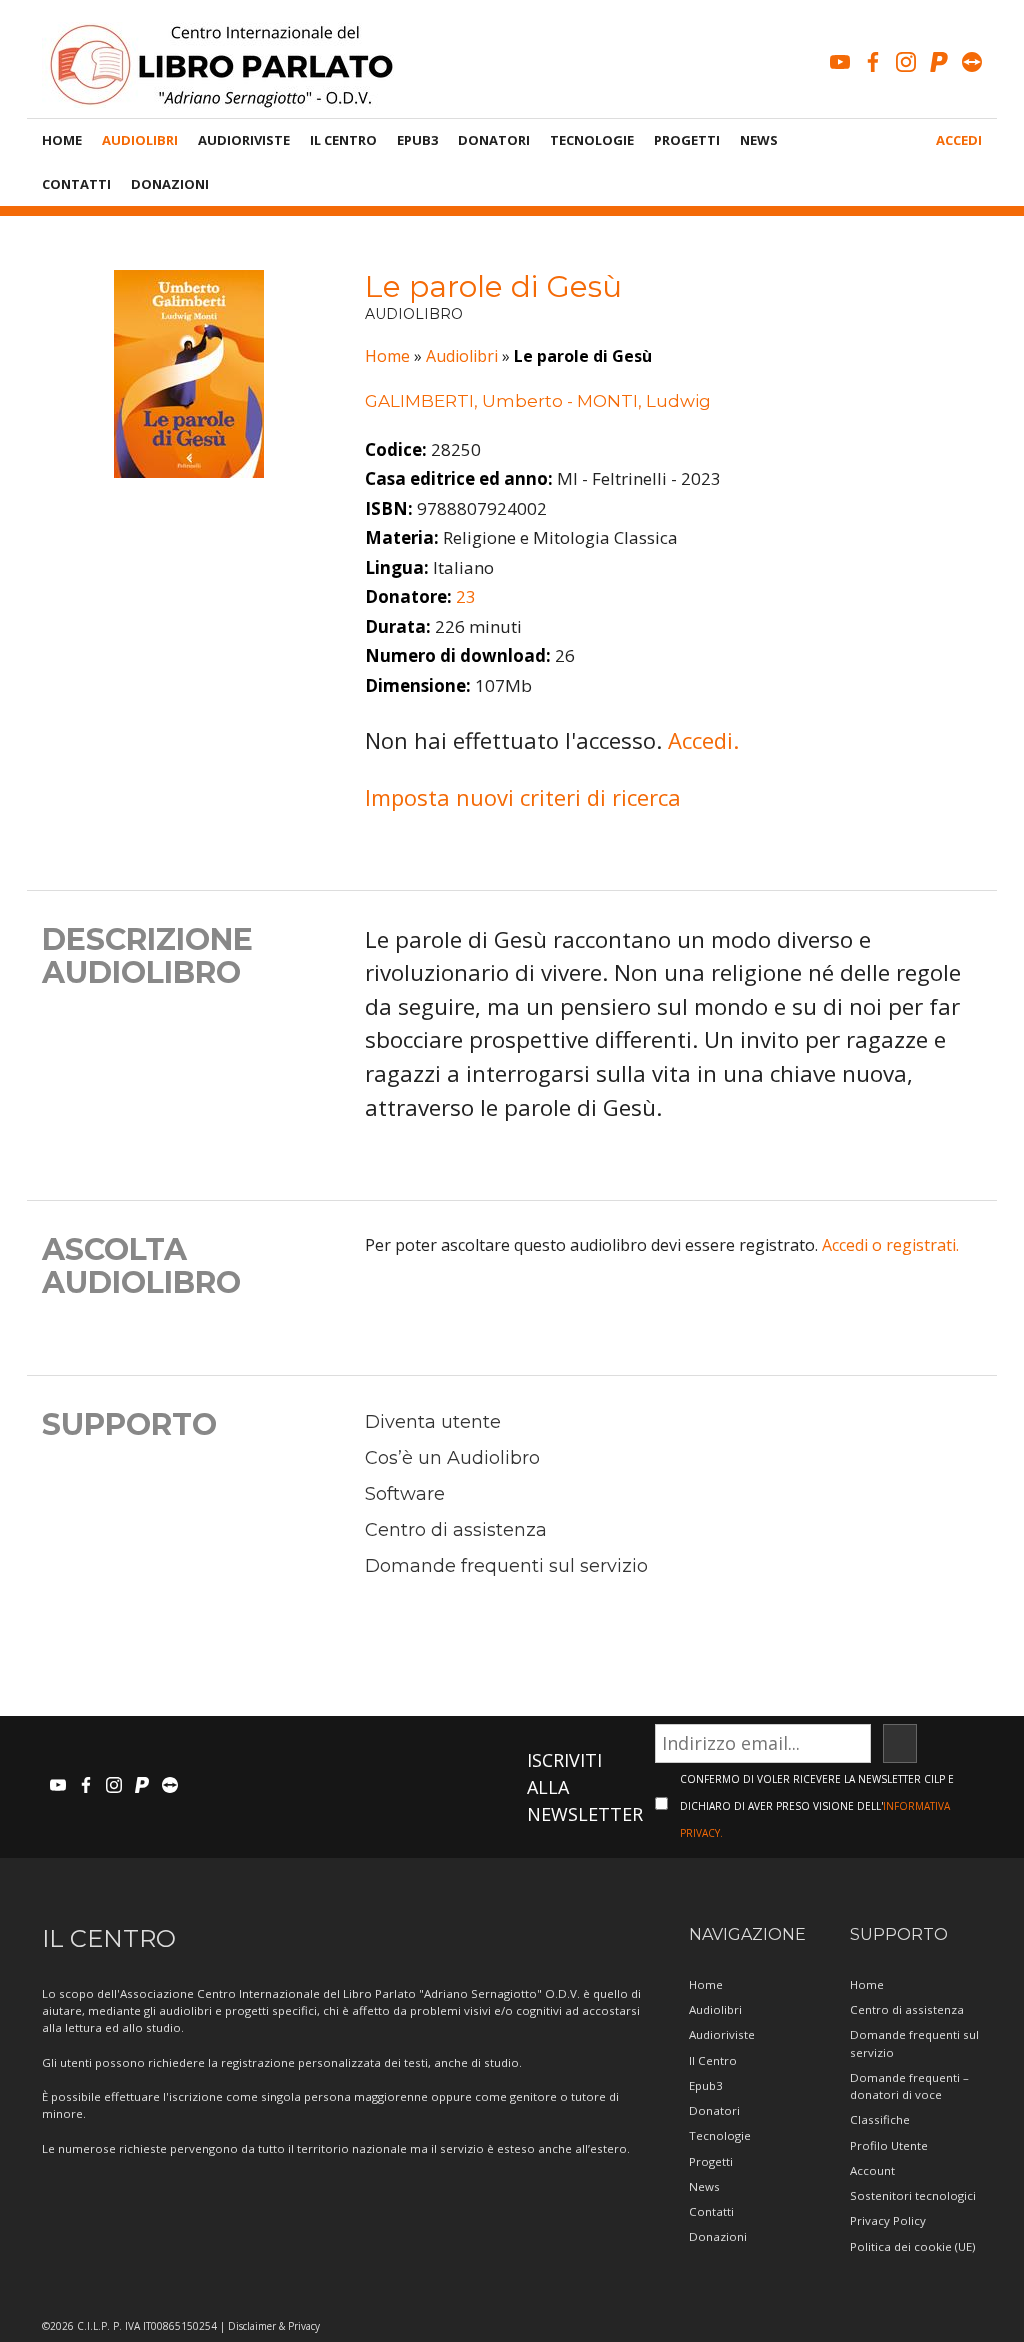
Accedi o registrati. (890, 1245)
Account (872, 2170)
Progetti (687, 140)
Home (62, 140)
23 (466, 596)
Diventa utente (433, 1422)
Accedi (959, 140)
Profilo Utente (889, 2145)
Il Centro (343, 140)
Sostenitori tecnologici (913, 2195)
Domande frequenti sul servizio (506, 1566)
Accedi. (703, 740)
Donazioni (170, 184)
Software (405, 1494)
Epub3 (417, 140)
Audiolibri (140, 140)
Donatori (494, 140)
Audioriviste (244, 140)
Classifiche (880, 2119)
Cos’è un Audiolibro (452, 1458)
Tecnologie (592, 140)
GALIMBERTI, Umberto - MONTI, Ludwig (538, 401)
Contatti (76, 184)
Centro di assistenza (456, 1530)
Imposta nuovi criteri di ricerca (523, 797)
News (759, 140)
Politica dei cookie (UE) (912, 2246)
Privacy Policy (888, 2220)
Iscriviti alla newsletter (585, 1787)
